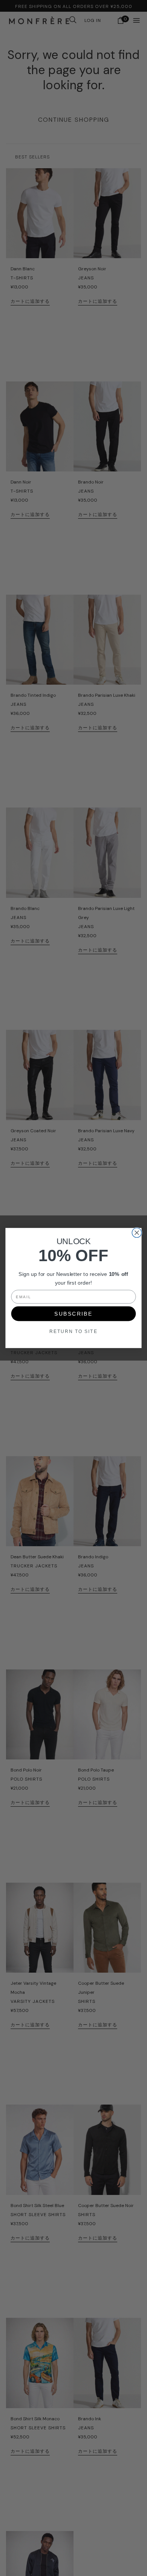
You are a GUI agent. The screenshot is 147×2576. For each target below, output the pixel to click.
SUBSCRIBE (73, 1314)
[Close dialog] (137, 1233)
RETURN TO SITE (73, 1331)
